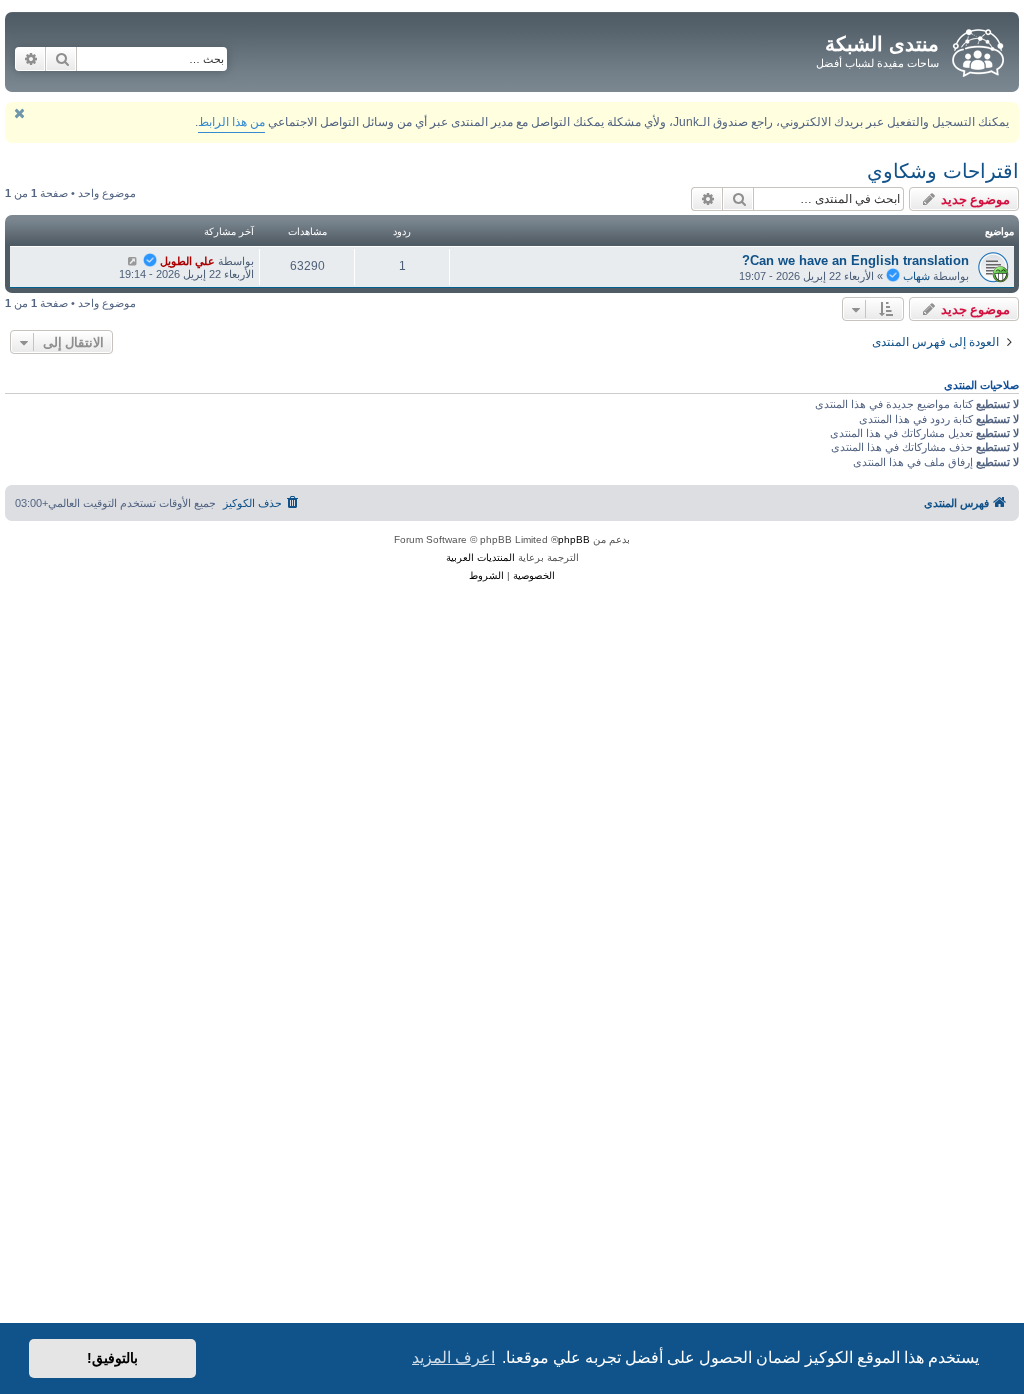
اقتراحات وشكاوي (943, 171)
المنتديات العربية (480, 557)
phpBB (574, 539)
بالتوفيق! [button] (112, 1358)
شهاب (916, 276)
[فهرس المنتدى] (976, 49)
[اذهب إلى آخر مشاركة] (132, 261)
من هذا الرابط (231, 122)
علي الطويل (187, 261)
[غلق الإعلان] (19, 113)
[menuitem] (262, 503)
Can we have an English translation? (855, 260)
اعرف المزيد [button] (453, 1357)
